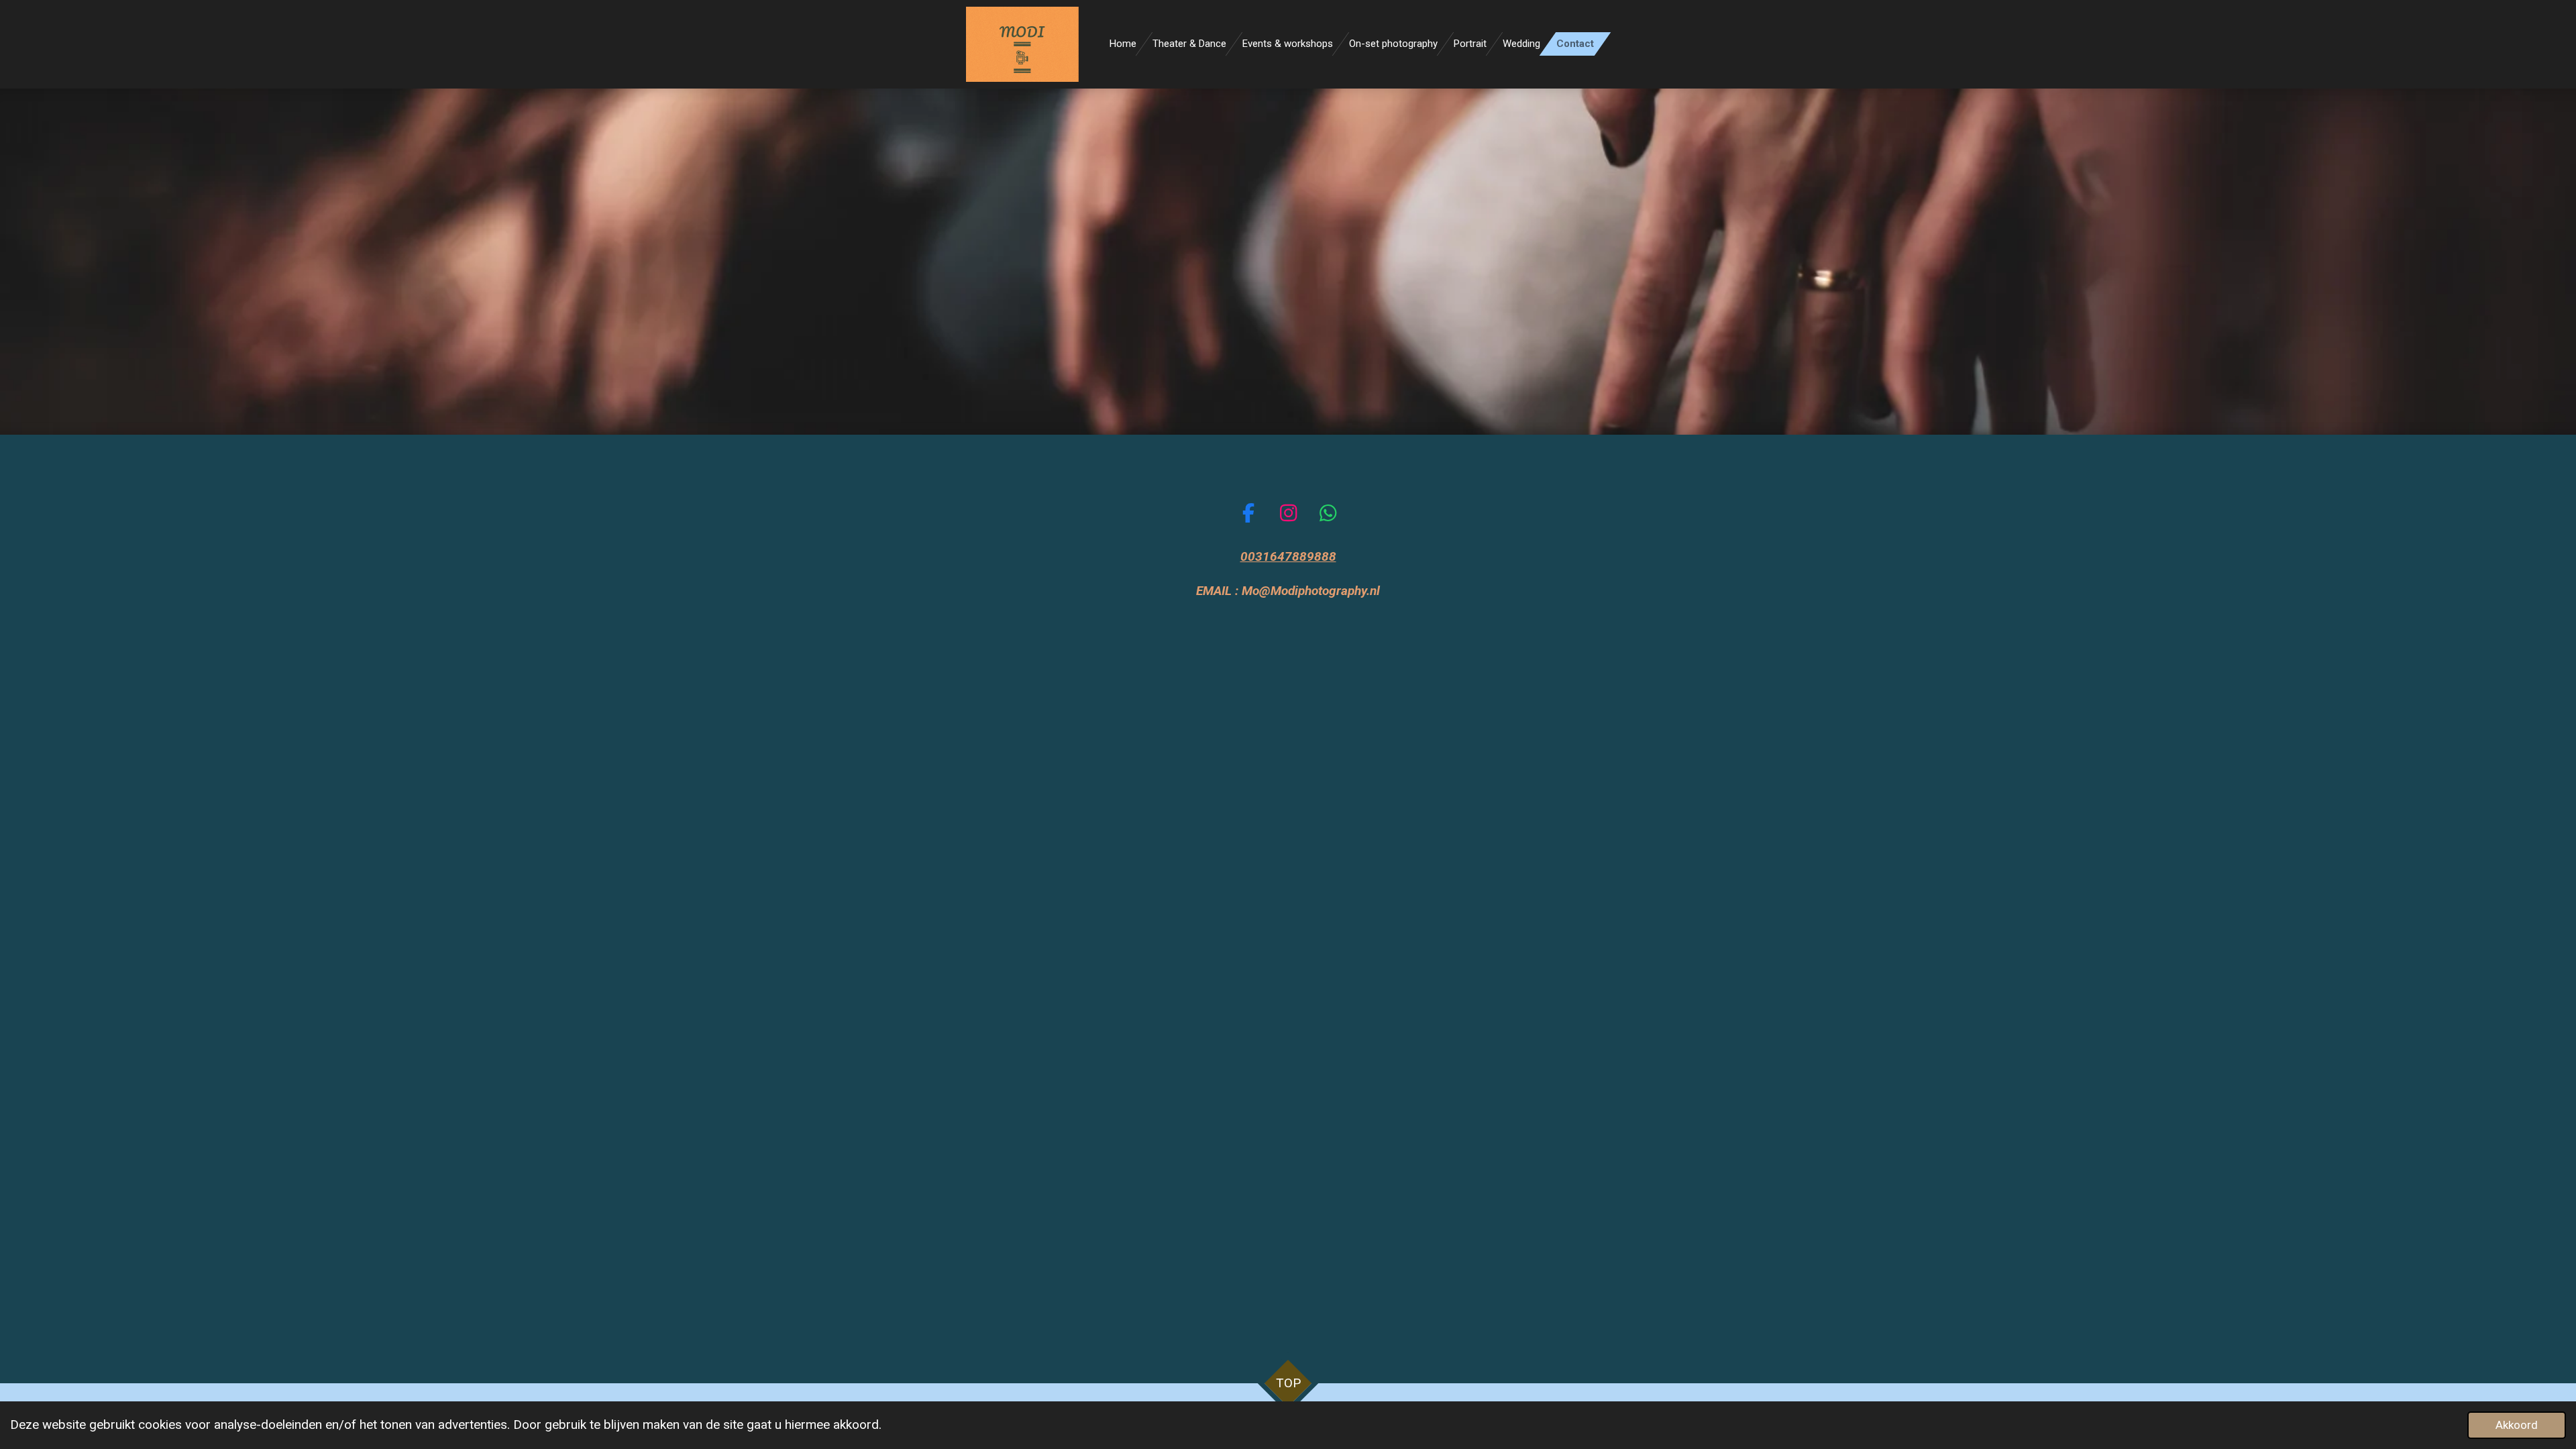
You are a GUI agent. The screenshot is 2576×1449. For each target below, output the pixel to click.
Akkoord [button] (2517, 1425)
